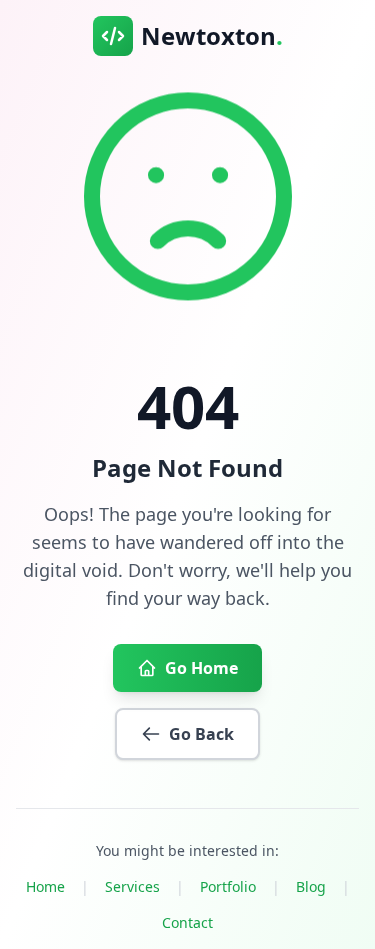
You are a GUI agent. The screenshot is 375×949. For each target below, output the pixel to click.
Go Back (201, 734)
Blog (311, 886)
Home (45, 886)
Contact (187, 922)
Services (132, 886)
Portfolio (228, 886)
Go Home (201, 668)
